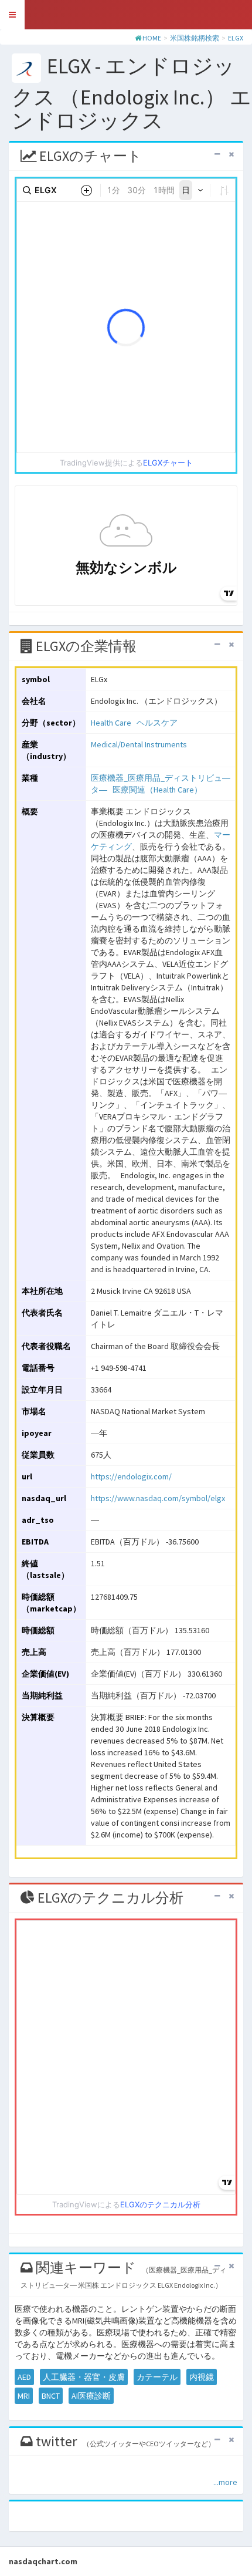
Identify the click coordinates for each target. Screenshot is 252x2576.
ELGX (236, 38)
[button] (12, 15)
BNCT (51, 2396)
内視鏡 (202, 2377)
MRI (24, 2396)
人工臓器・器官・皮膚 (84, 2377)
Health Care (111, 723)
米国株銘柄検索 (195, 38)
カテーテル (157, 2377)
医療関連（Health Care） (157, 790)
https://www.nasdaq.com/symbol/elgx (158, 1498)
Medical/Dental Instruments (139, 744)
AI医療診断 (91, 2396)
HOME (152, 38)
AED (24, 2377)
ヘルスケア (157, 723)
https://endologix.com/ (131, 1476)
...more (225, 2482)
